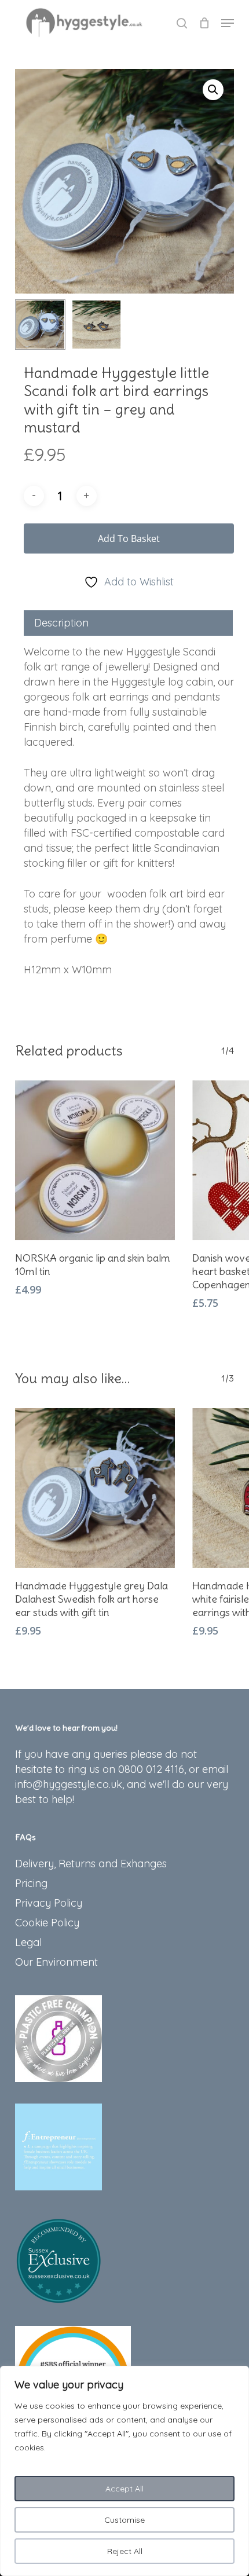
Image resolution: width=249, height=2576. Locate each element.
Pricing (31, 1883)
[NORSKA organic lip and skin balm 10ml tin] (95, 1160)
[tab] (128, 623)
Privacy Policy (49, 1903)
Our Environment (56, 1962)
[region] (124, 2471)
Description (61, 623)
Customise (124, 2520)
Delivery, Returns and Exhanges (91, 1864)
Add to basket (129, 538)
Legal (28, 1942)
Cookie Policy (47, 1923)
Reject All (125, 2551)
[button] (228, 23)
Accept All (124, 2489)
